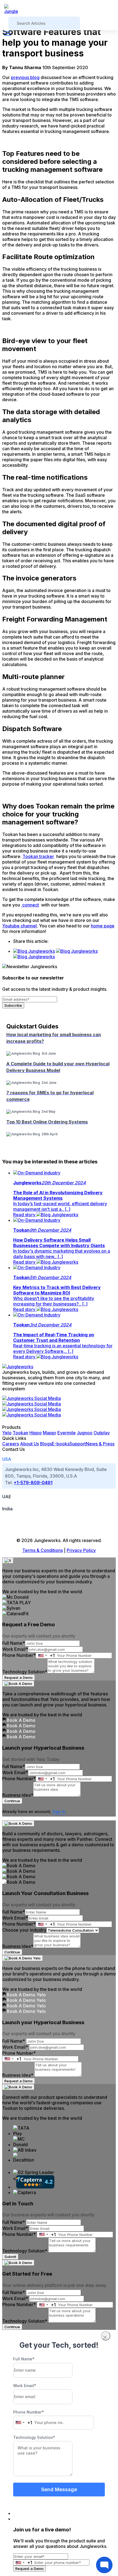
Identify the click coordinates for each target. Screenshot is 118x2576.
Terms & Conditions (43, 1550)
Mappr (50, 1433)
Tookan (20, 1433)
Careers (11, 1444)
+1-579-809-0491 (33, 1483)
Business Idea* (18, 1795)
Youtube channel (19, 926)
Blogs (46, 1444)
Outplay (102, 1433)
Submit (10, 2257)
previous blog (25, 77)
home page (103, 926)
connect (30, 905)
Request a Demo (19, 1677)
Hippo (36, 1433)
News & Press (100, 1444)
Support (78, 1444)
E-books (61, 1444)
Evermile (67, 1433)
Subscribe (13, 1005)
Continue (12, 1801)
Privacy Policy (81, 1550)
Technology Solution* (25, 1672)
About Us (29, 1444)
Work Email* (15, 1649)
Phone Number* (19, 1655)
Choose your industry (24, 1930)
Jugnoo (85, 1433)
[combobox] (45, 1655)
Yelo (7, 1433)
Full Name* (14, 1643)
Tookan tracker (38, 856)
